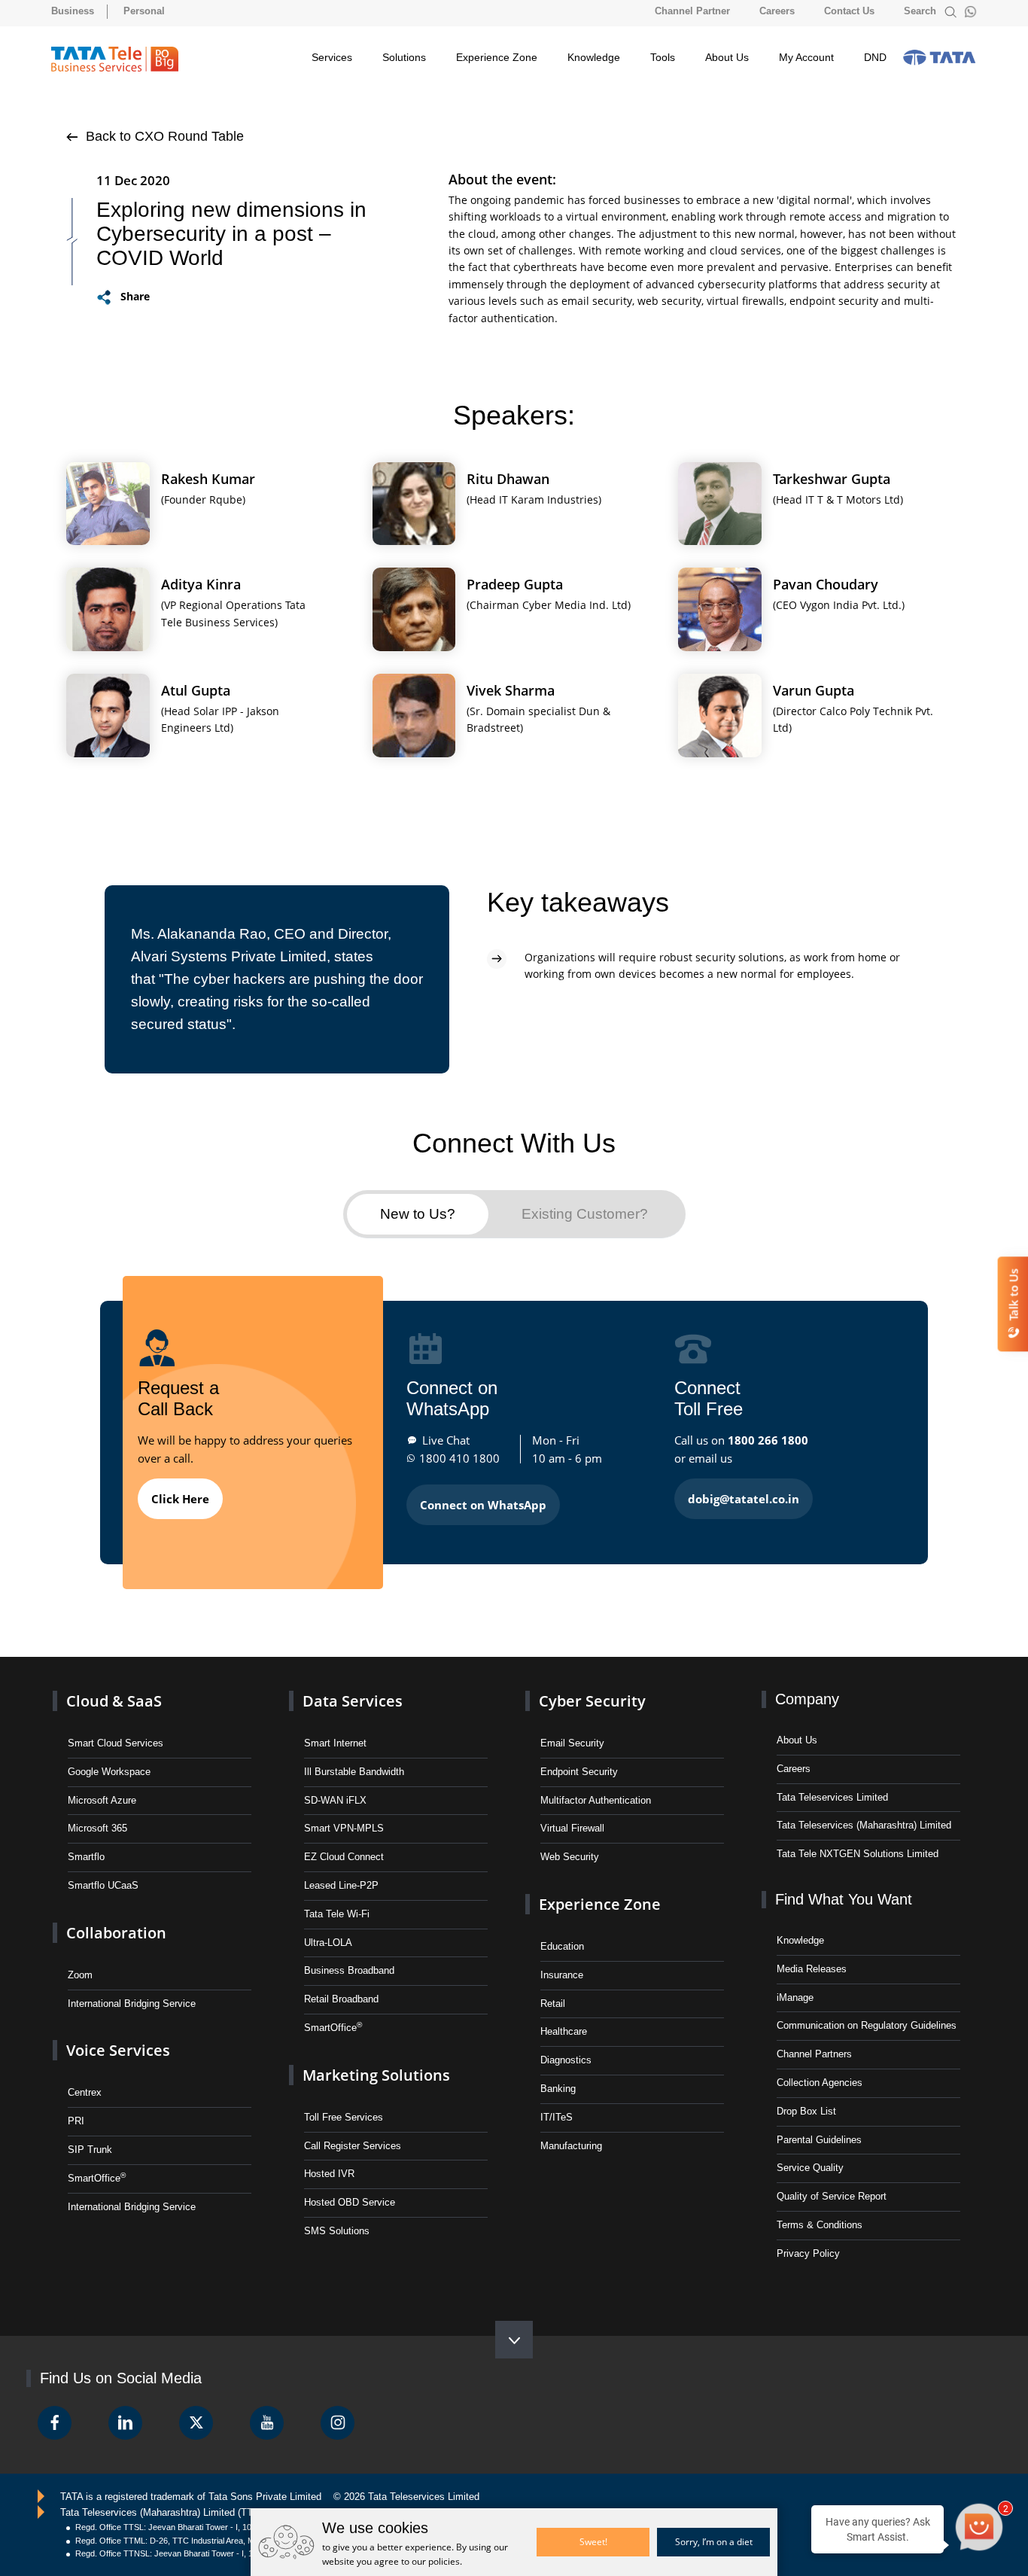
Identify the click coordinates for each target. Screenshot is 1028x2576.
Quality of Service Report (832, 2196)
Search (922, 11)
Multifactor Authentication (596, 1800)
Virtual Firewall (572, 1828)
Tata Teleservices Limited (832, 1797)
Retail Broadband (341, 1999)
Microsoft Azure (102, 1800)
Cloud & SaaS (114, 1701)
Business (73, 11)
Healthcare (564, 2031)
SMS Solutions (337, 2231)
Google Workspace (109, 1772)
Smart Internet (335, 1743)
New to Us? (418, 1214)
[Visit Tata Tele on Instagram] (338, 2423)
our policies (436, 2561)
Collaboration (116, 1933)
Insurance (562, 1975)
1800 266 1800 (768, 1440)
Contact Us (849, 11)
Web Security (570, 1857)
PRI (76, 2121)
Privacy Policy (808, 2253)
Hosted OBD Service (350, 2202)
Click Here (180, 1499)
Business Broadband (349, 1970)
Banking (558, 2089)
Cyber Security (592, 1701)
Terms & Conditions (820, 2225)
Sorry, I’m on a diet (714, 2542)
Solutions (404, 57)
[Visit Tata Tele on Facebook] (55, 2423)
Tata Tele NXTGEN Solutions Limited (858, 1854)
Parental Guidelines (819, 2140)
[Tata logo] (939, 57)
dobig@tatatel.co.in (744, 1499)
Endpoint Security (579, 1772)
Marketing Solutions (376, 2075)
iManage (795, 1997)
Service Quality (810, 2168)
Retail (553, 2004)
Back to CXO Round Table (163, 136)
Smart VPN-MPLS (344, 1828)
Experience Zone (497, 57)
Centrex (85, 2092)
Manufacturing (571, 2146)
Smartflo (86, 1857)
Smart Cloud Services (116, 1743)
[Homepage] (115, 59)
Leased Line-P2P (341, 1885)
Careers (777, 11)
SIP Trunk (90, 2150)
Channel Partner (692, 11)
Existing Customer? (585, 1214)
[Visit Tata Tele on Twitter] (196, 2423)
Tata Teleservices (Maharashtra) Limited (864, 1825)
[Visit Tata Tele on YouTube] (267, 2423)
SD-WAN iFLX (335, 1800)
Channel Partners (814, 2054)
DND (875, 57)
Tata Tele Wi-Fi (337, 1914)
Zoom (80, 1975)
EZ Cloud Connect (344, 1857)
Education (562, 1946)
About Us (727, 57)
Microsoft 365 (97, 1828)
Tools (663, 57)
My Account (806, 57)
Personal (144, 11)
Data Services (353, 1701)
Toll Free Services (344, 2117)
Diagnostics (566, 2060)
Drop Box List (806, 2111)
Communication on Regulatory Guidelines (867, 2025)
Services (332, 57)
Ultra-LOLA (328, 1943)
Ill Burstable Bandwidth (354, 1772)
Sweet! (593, 2542)
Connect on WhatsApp (483, 1505)
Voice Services (118, 2050)
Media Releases (812, 1969)
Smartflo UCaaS (103, 1885)
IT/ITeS (557, 2117)
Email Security (572, 1743)
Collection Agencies (820, 2083)
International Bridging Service (132, 2004)
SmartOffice (97, 2177)
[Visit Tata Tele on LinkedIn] (125, 2423)
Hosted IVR (329, 2174)
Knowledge (594, 57)
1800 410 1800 (459, 1458)
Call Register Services (353, 2146)
